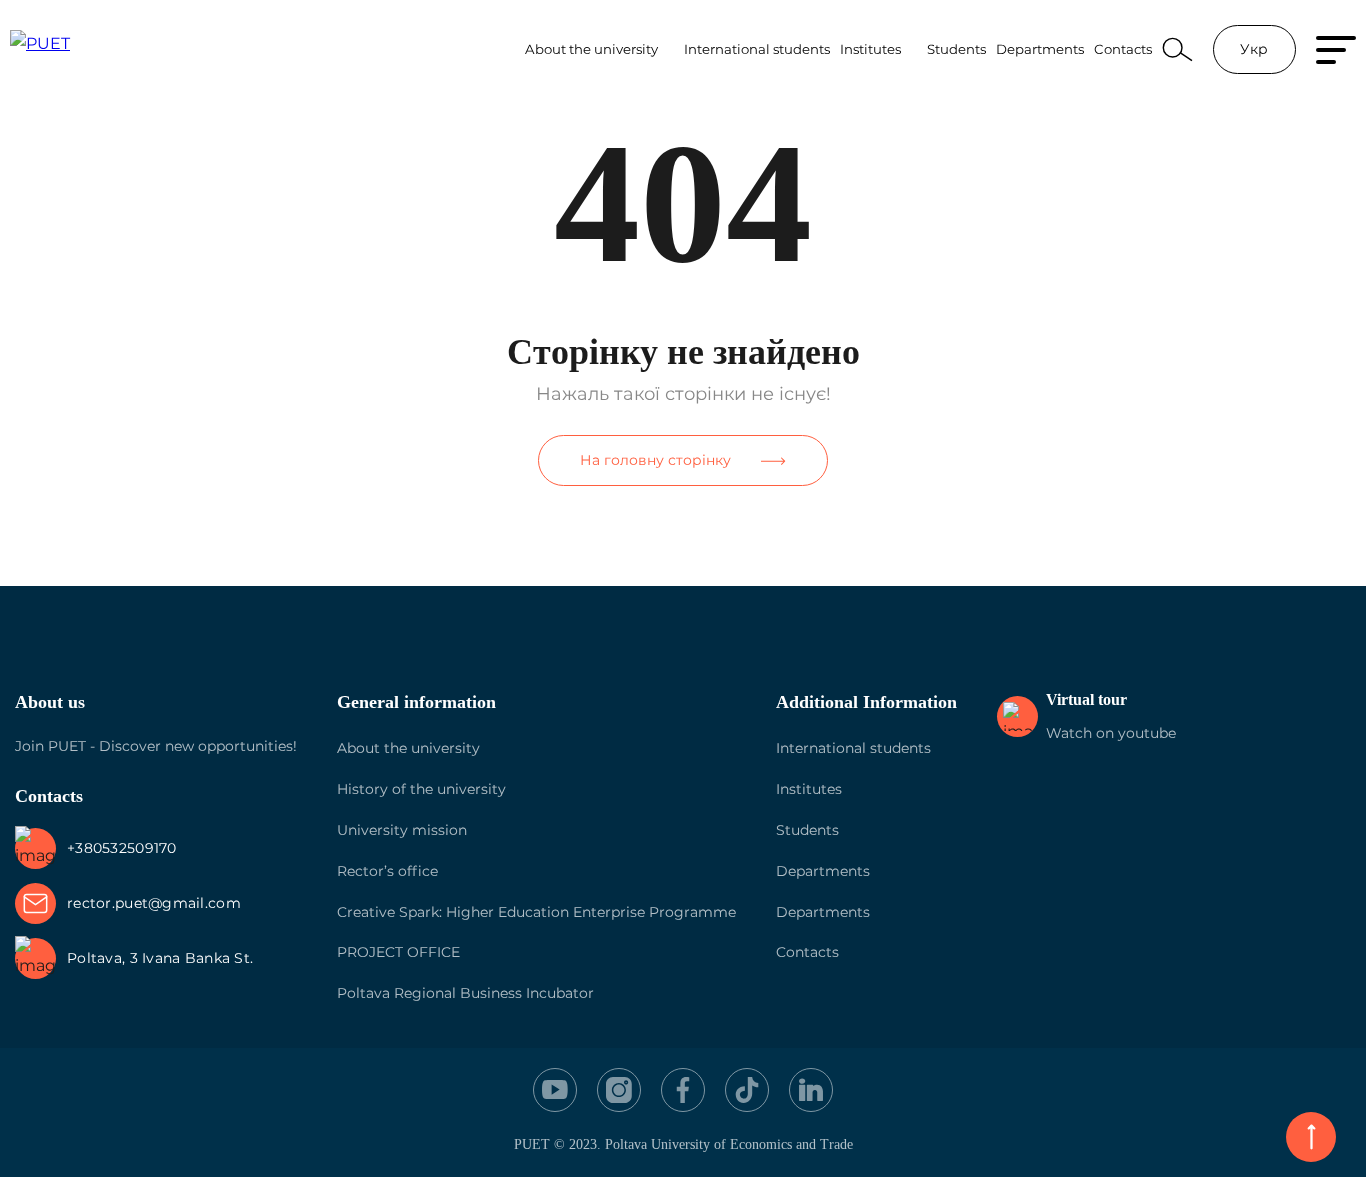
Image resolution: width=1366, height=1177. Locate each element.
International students (757, 49)
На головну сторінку (655, 460)
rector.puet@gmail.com (154, 903)
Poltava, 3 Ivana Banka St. (160, 958)
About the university (591, 49)
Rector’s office (387, 871)
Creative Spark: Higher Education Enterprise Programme (536, 912)
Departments (1040, 49)
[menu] (1336, 50)
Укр (1254, 49)
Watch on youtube (1111, 733)
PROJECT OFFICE (398, 952)
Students (956, 49)
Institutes (870, 49)
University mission (402, 830)
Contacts (1123, 49)
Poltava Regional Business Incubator (465, 993)
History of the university (421, 789)
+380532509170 (122, 848)
